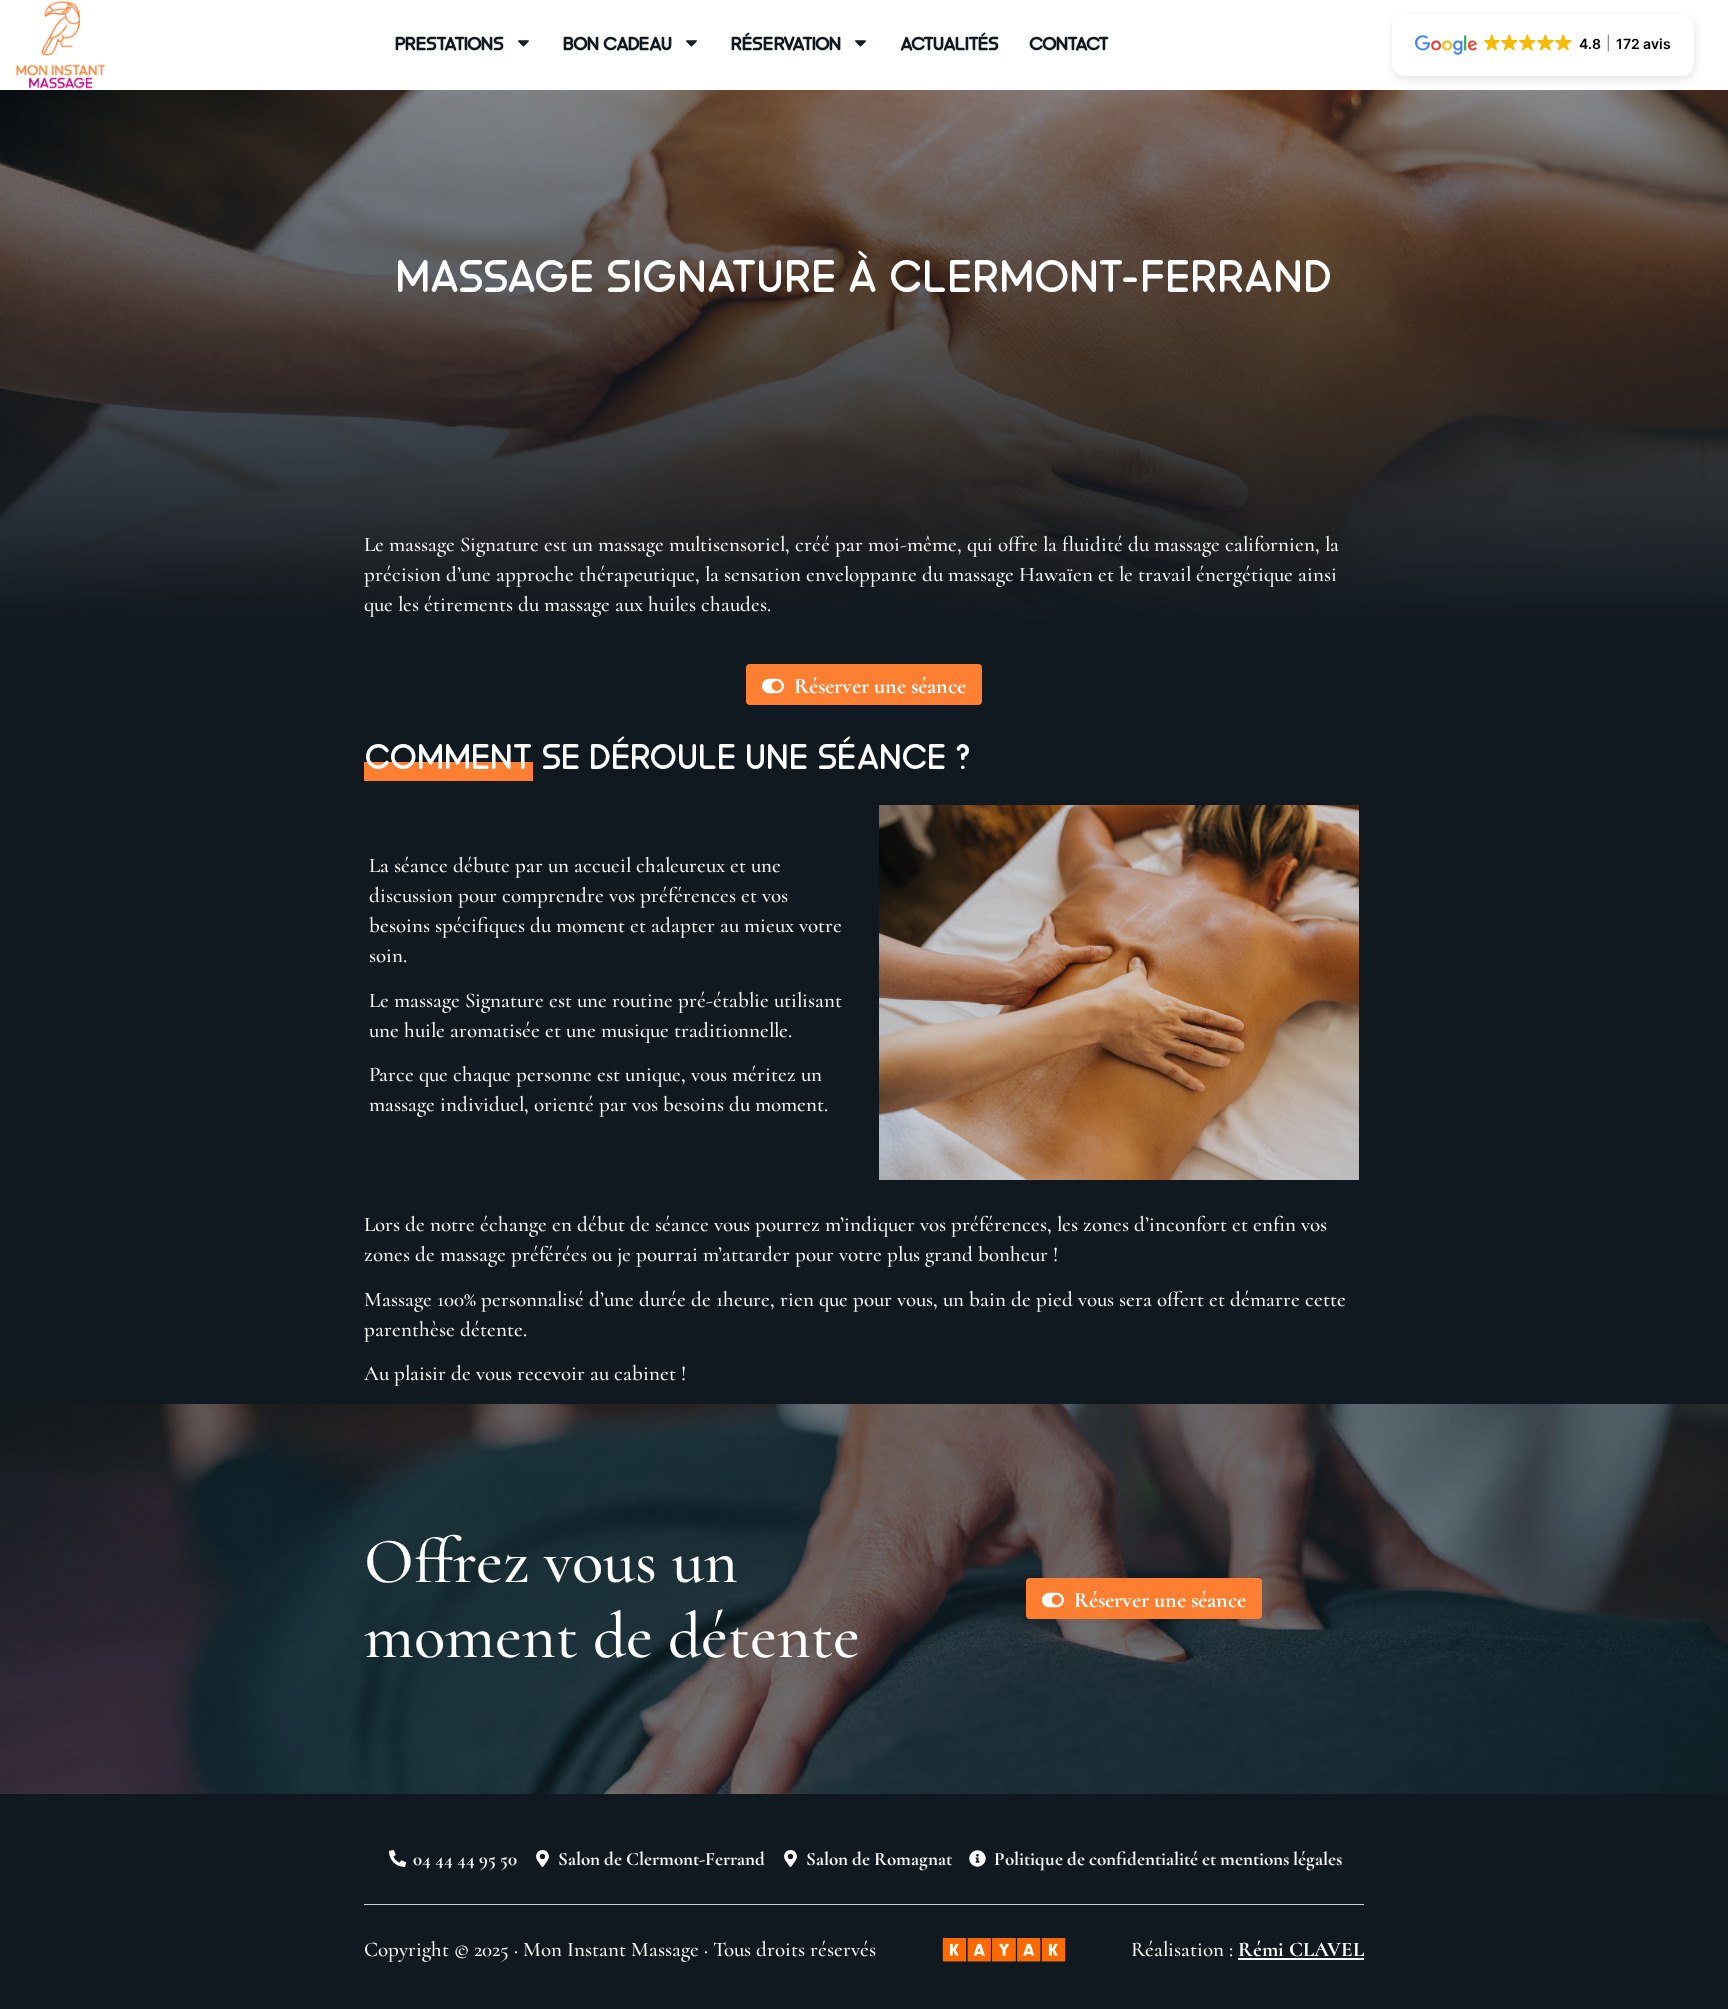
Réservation (786, 42)
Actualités (949, 42)
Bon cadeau (617, 42)
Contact (1069, 42)
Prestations (449, 42)
